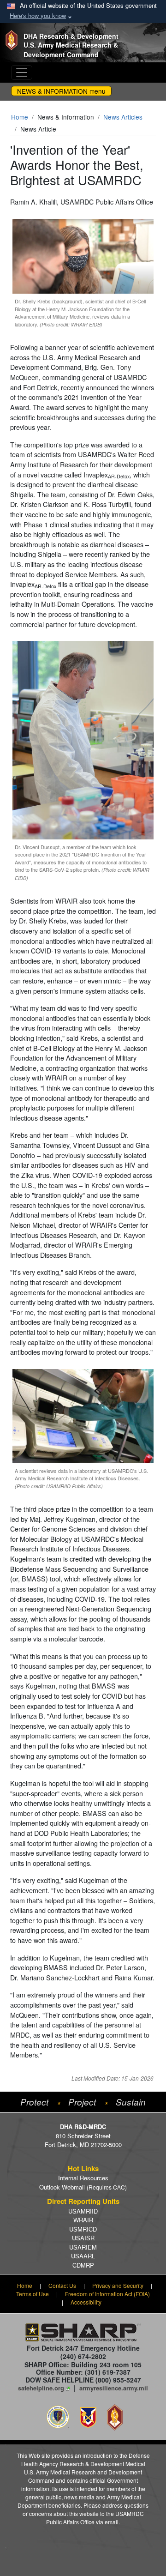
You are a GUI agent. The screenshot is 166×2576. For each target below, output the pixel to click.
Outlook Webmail (83, 2187)
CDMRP (83, 2265)
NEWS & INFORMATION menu (61, 91)
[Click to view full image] (83, 255)
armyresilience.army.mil (114, 2388)
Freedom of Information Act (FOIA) (107, 2294)
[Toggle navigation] (22, 72)
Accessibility (86, 2302)
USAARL (83, 2256)
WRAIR (83, 2220)
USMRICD (83, 2229)
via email (107, 2522)
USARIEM (83, 2247)
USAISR (83, 2238)
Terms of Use (33, 2294)
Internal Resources (83, 2178)
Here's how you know (38, 15)
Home (20, 117)
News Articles (123, 117)
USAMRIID (83, 2211)
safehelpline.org (41, 2388)
